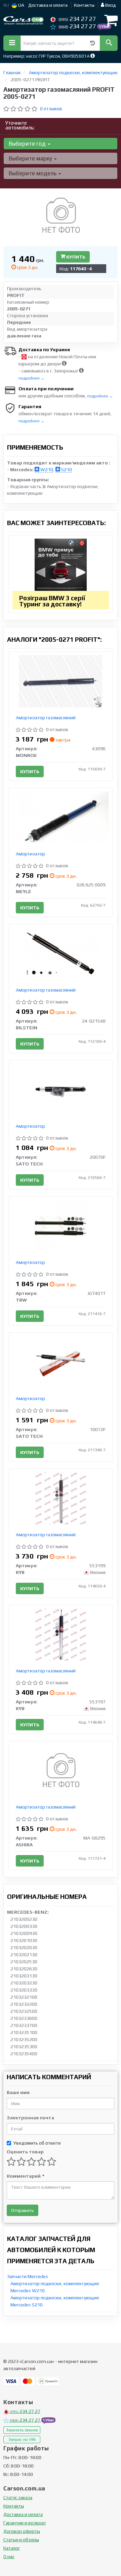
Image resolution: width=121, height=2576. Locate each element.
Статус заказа (18, 2497)
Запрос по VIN (22, 2439)
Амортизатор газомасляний (46, 718)
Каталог (12, 2548)
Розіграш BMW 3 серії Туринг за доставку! (52, 601)
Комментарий (25, 2176)
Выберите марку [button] (31, 158)
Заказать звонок (22, 2430)
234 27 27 (77, 19)
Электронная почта (30, 2118)
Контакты (84, 5)
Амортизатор (30, 854)
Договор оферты (22, 2531)
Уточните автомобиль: (20, 125)
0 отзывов (51, 109)
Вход (110, 5)
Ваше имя (18, 2092)
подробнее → (31, 378)
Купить (75, 257)
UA (21, 5)
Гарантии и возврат (25, 2523)
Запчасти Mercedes (28, 2276)
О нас (9, 2556)
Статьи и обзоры (21, 2540)
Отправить (23, 2210)
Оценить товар (25, 2152)
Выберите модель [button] (33, 173)
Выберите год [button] (28, 144)
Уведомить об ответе (37, 2143)
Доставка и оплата (48, 5)
